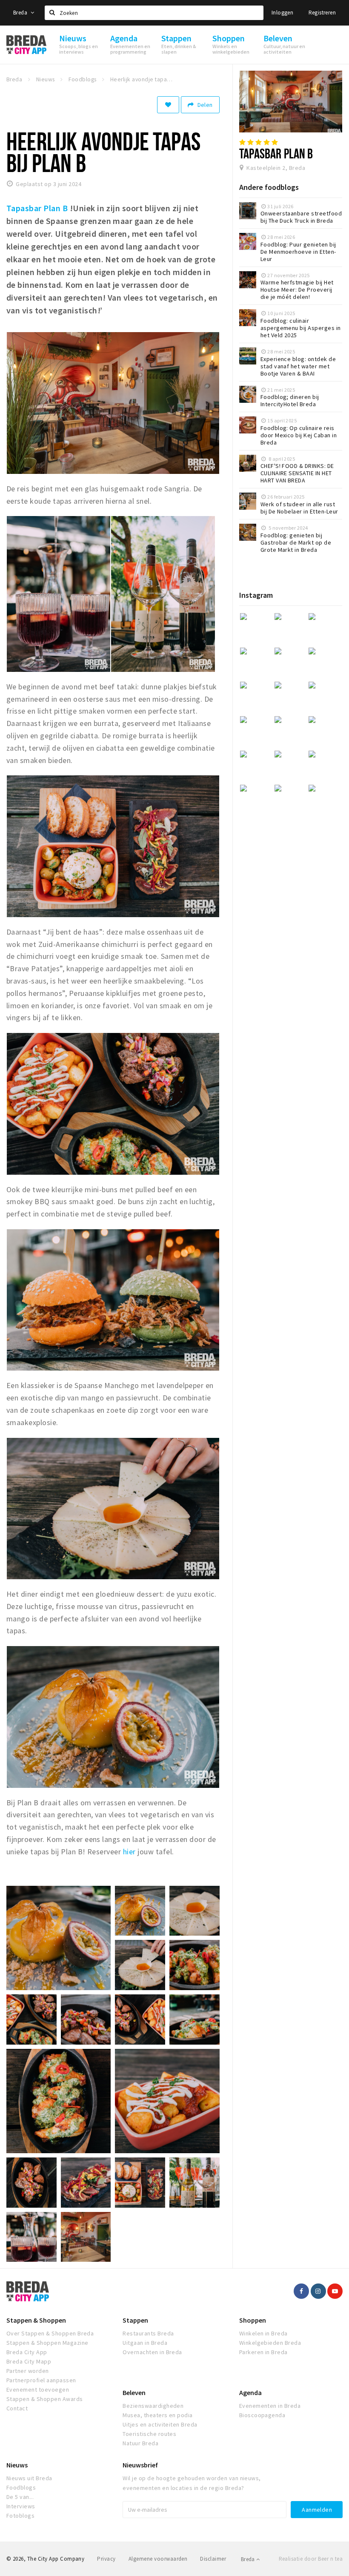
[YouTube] (335, 2291)
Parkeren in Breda (263, 2352)
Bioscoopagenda (262, 2415)
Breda (21, 13)
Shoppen (253, 2320)
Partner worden (28, 2371)
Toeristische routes (149, 2434)
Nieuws (17, 2465)
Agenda (250, 2392)
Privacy (106, 2559)
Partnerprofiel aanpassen (41, 2380)
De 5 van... (20, 2497)
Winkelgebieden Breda (270, 2343)
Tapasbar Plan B (37, 208)
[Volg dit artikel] (168, 105)
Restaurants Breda (148, 2333)
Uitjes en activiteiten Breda (160, 2424)
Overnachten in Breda (152, 2352)
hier (128, 1852)
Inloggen (282, 13)
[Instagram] (318, 2291)
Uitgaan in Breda (145, 2343)
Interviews (21, 2506)
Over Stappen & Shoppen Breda (50, 2333)
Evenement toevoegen (38, 2390)
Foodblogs (21, 2487)
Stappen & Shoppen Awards (45, 2399)
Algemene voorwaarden (158, 2559)
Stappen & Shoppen (36, 2320)
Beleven (134, 2392)
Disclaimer (213, 2559)
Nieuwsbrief (140, 2465)
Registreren (322, 13)
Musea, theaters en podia (158, 2415)
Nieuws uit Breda (29, 2478)
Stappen (135, 2320)
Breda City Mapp (29, 2361)
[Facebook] (301, 2291)
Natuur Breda (140, 2443)
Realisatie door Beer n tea (311, 2559)
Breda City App (27, 2352)
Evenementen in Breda (270, 2406)
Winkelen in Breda (263, 2333)
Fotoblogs (20, 2516)
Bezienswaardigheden (153, 2406)
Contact (17, 2408)
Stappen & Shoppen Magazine (47, 2343)
